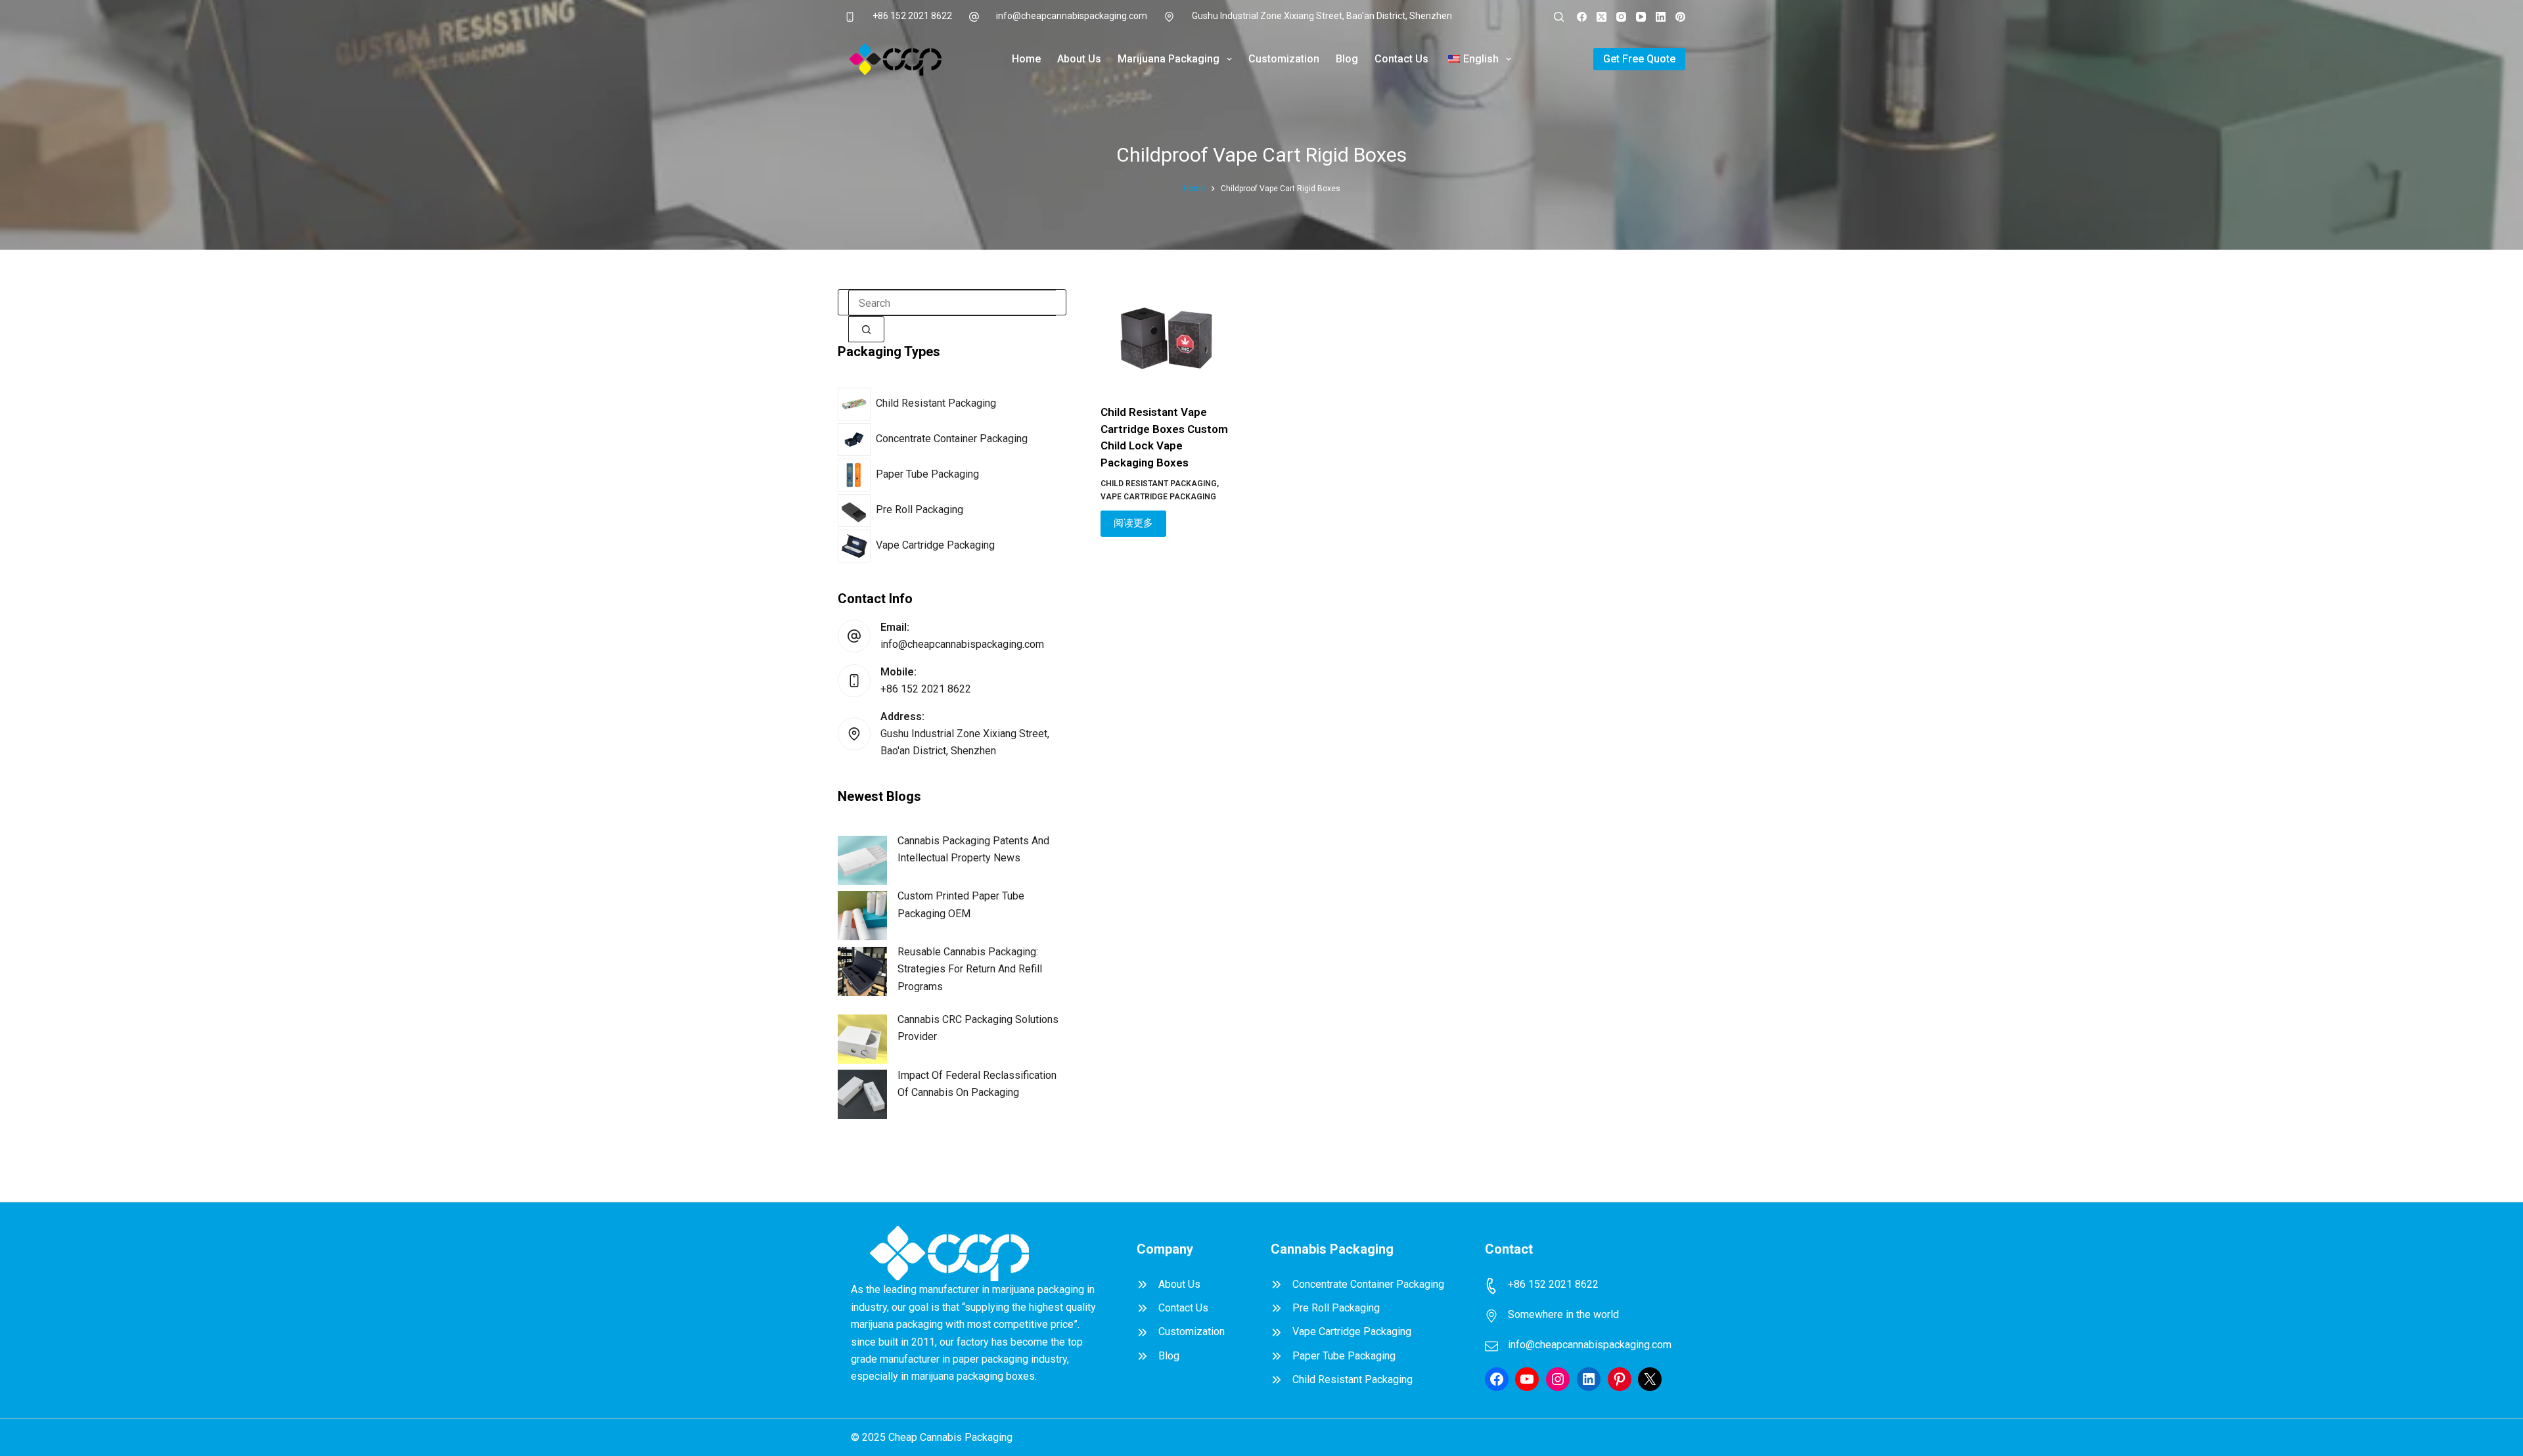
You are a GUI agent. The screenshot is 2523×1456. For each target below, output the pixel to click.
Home (1026, 59)
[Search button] (866, 329)
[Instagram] (1621, 17)
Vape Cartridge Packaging (1158, 497)
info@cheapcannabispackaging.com (1072, 16)
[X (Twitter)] (1602, 17)
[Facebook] (1582, 17)
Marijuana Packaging (1169, 59)
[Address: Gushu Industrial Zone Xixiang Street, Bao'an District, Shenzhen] (854, 734)
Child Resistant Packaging (1159, 484)
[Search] (1559, 17)
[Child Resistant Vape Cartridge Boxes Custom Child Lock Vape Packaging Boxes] (1166, 338)
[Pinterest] (1680, 17)
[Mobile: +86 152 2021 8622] (854, 681)
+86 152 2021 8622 (912, 16)
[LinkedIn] (1661, 17)
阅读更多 (1133, 523)
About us (1079, 59)
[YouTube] (1641, 17)
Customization (1284, 59)
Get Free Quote (1639, 59)
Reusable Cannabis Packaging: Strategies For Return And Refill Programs (970, 969)
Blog (1347, 59)
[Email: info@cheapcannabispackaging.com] (854, 636)
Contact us (1401, 59)
